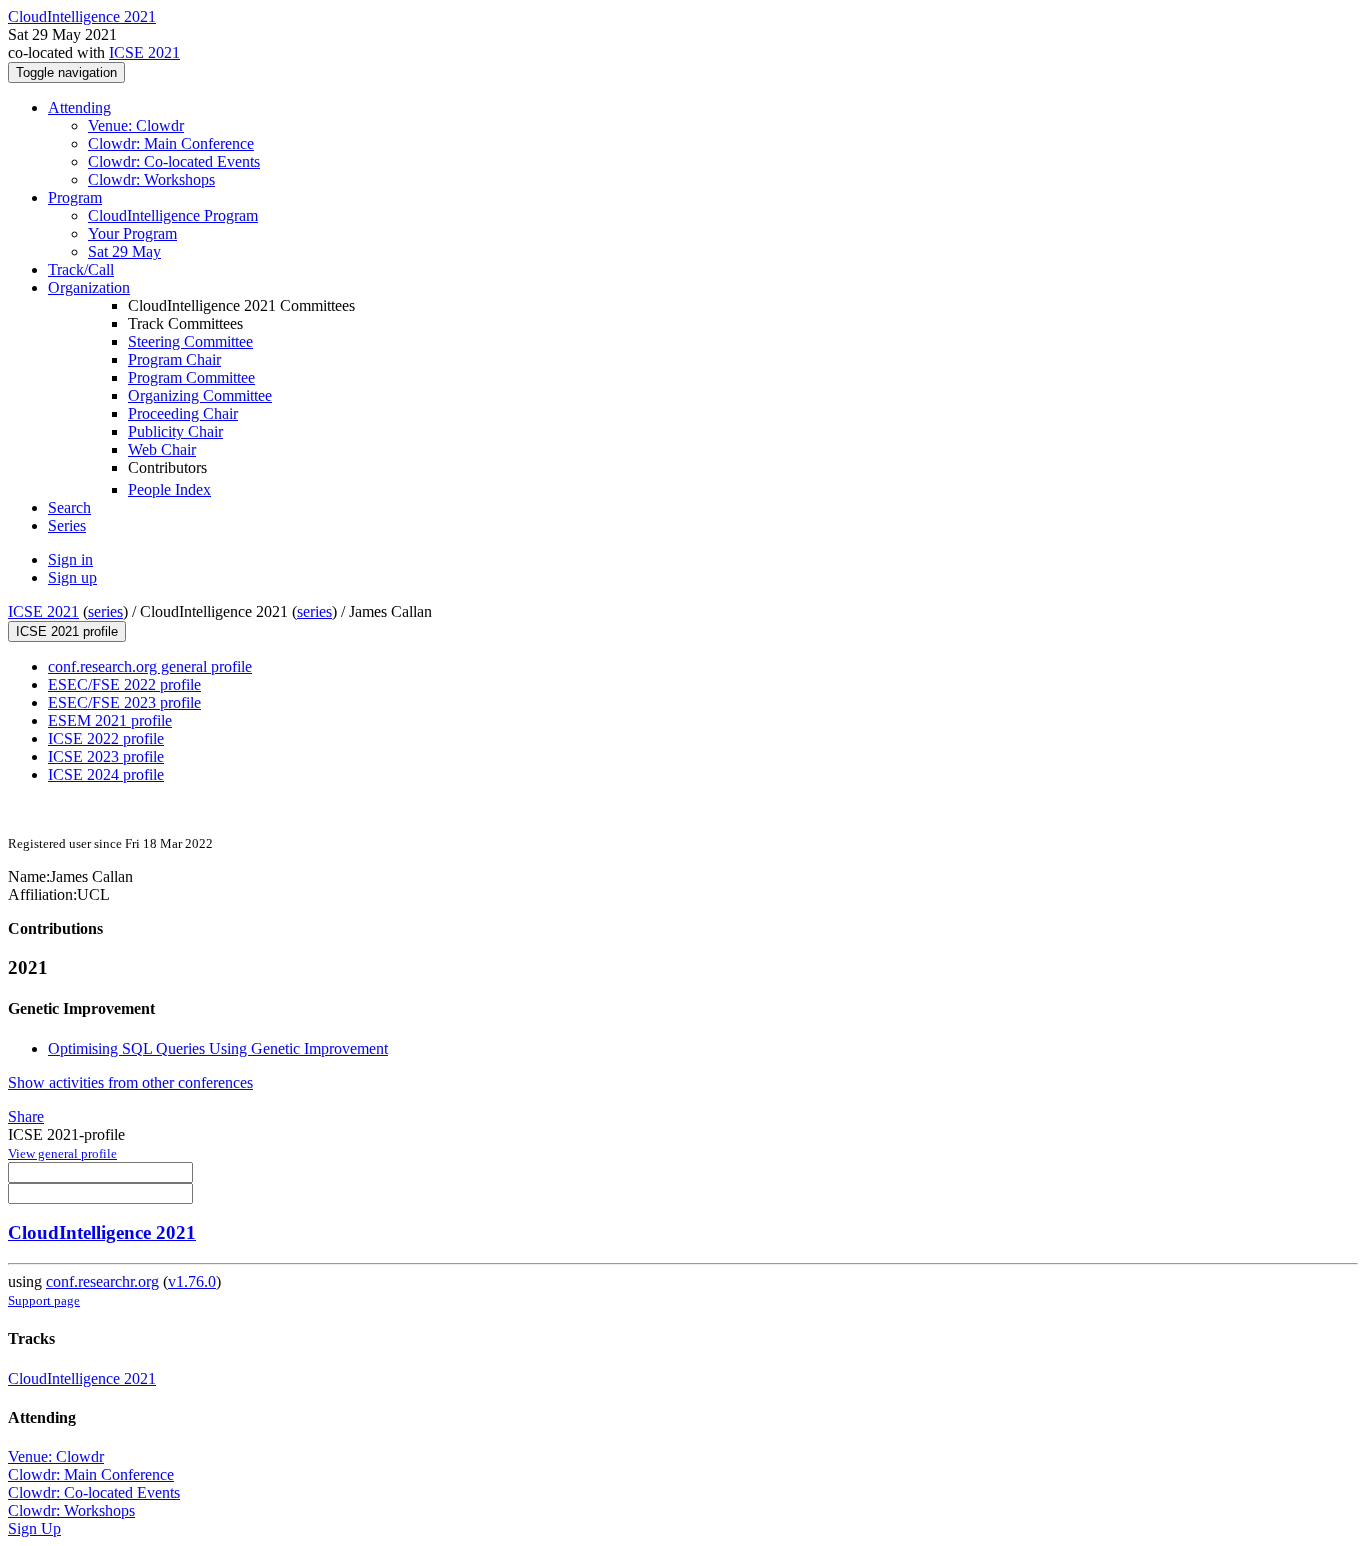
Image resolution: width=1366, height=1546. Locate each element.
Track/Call (81, 269)
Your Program (132, 233)
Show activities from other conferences (130, 1082)
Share (26, 1116)
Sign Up (34, 1528)
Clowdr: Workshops (151, 179)
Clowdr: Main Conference (171, 143)
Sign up (72, 577)
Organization (89, 287)
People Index (169, 489)
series (105, 611)
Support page (44, 1300)
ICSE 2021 (144, 52)
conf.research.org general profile (150, 666)
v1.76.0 (192, 1281)
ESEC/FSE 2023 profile (124, 702)
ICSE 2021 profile (67, 631)
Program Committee (191, 377)
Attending (79, 107)
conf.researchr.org (102, 1281)
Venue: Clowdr (136, 125)
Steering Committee (190, 341)
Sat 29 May (124, 251)
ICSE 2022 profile (106, 738)
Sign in (70, 559)
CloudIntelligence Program (173, 215)
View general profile (62, 1153)
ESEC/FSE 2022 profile (124, 684)
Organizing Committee (200, 395)
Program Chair (174, 359)
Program (75, 197)
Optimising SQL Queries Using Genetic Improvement (218, 1048)
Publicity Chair (175, 431)
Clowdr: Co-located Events (174, 161)
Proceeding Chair (183, 413)
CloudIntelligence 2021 (102, 1232)
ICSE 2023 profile (106, 756)
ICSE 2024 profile (106, 774)
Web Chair (162, 449)
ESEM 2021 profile (110, 720)
